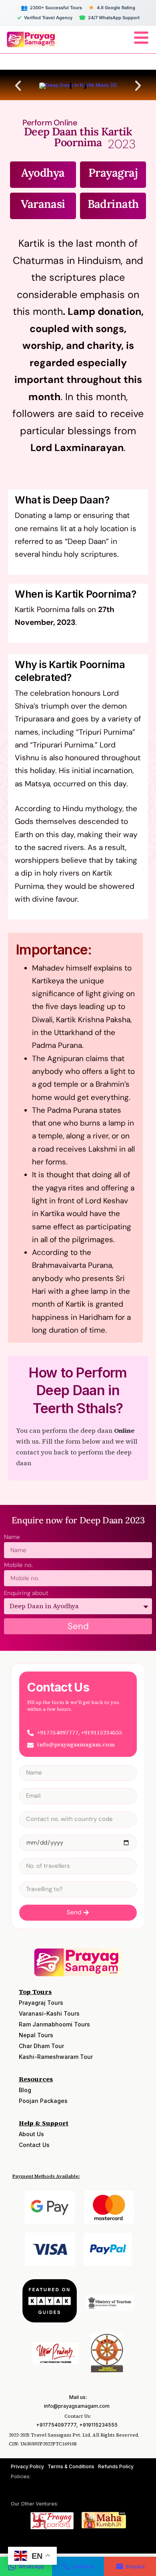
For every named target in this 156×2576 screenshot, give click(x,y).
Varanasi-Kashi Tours (49, 2013)
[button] (18, 86)
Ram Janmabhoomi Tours (54, 2024)
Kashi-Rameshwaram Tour (56, 2057)
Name (12, 1538)
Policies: (21, 2476)
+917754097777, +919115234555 (77, 2425)
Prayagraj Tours (41, 2003)
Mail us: (78, 2397)
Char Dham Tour (41, 2046)
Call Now (83, 2566)
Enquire (135, 2566)
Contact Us (34, 2145)
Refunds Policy (116, 2466)
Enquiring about (26, 1594)
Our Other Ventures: (35, 2504)
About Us (31, 2134)
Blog (25, 2090)
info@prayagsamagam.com (77, 2406)
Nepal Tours (36, 2035)
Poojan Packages (43, 2101)
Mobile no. (18, 1566)
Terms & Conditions (71, 2466)
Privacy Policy (27, 2466)
